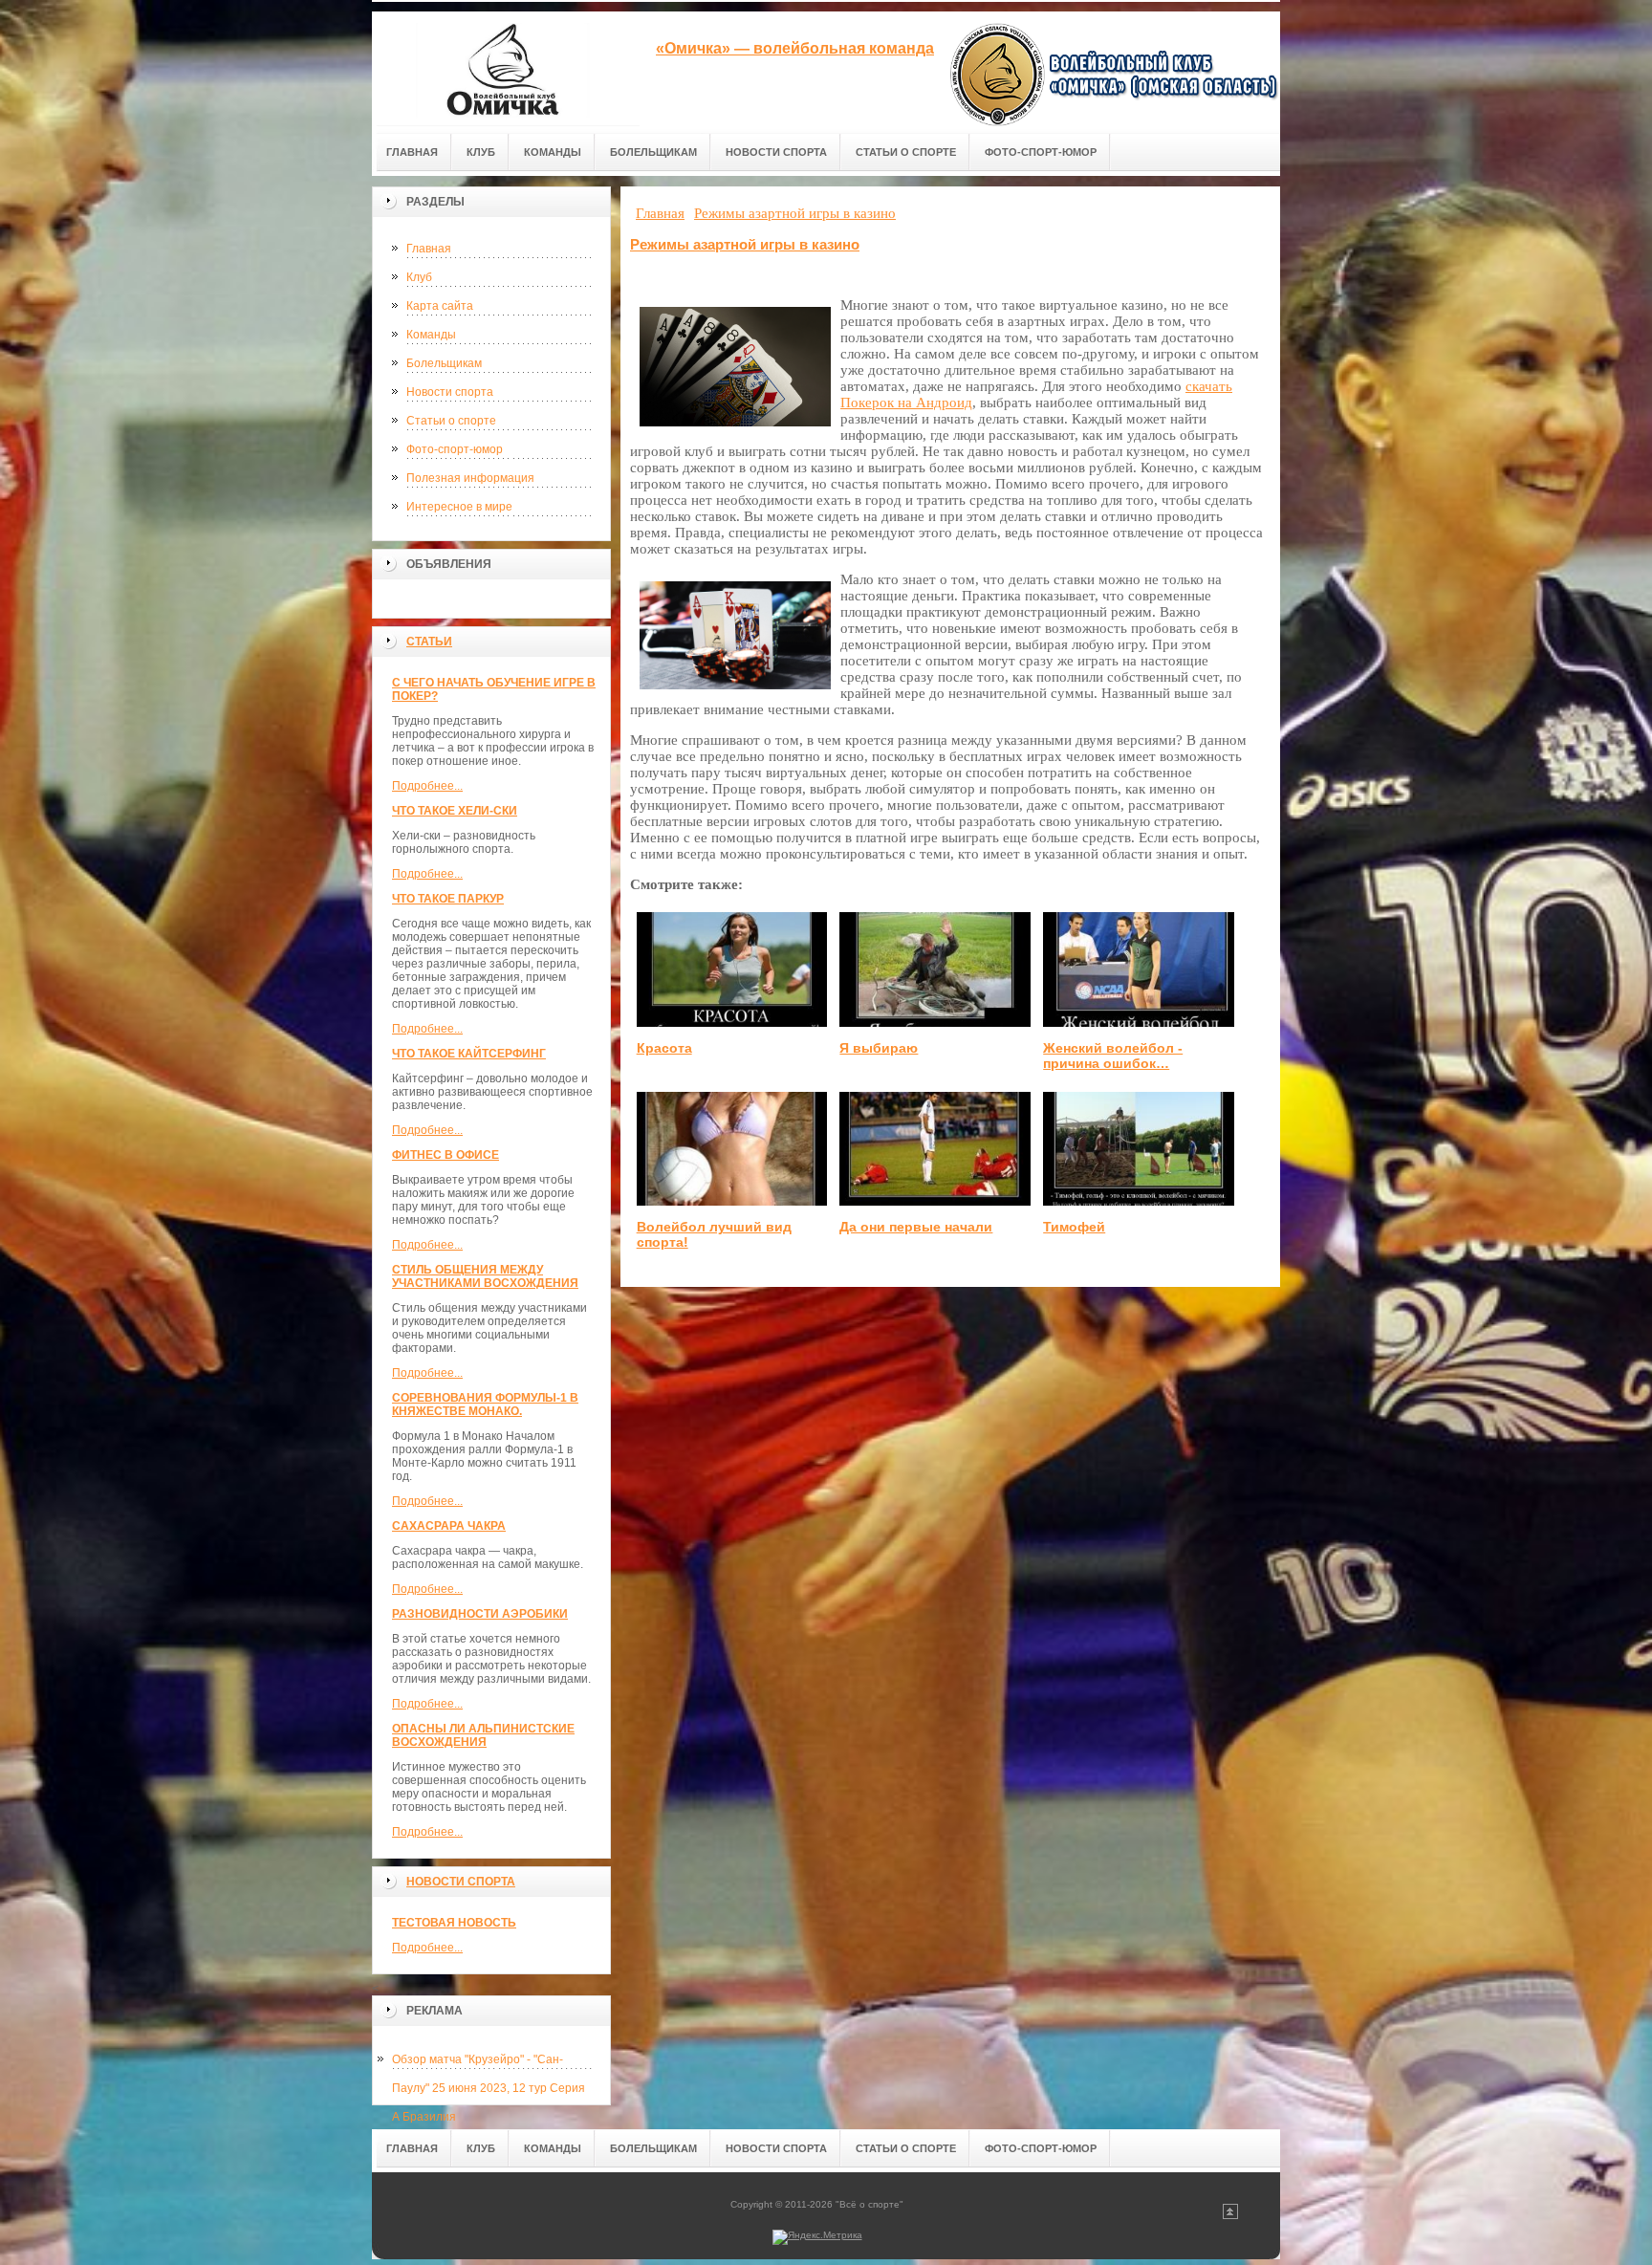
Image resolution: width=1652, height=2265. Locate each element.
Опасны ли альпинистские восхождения (483, 1735)
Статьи (429, 642)
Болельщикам (444, 363)
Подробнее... (427, 786)
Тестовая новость (454, 1923)
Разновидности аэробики (480, 1614)
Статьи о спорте (451, 421)
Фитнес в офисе (446, 1155)
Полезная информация (470, 478)
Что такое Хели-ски (455, 811)
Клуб (419, 277)
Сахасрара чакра (449, 1526)
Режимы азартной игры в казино (745, 244)
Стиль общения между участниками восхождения (485, 1276)
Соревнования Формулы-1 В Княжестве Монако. (485, 1405)
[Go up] (1230, 2216)
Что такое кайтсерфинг (469, 1054)
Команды (431, 335)
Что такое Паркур (448, 899)
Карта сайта (440, 306)
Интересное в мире (459, 507)
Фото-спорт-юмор (455, 449)
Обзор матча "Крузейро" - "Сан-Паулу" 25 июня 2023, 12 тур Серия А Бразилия (489, 2063)
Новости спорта (450, 392)
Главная (429, 249)
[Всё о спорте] (506, 68)
